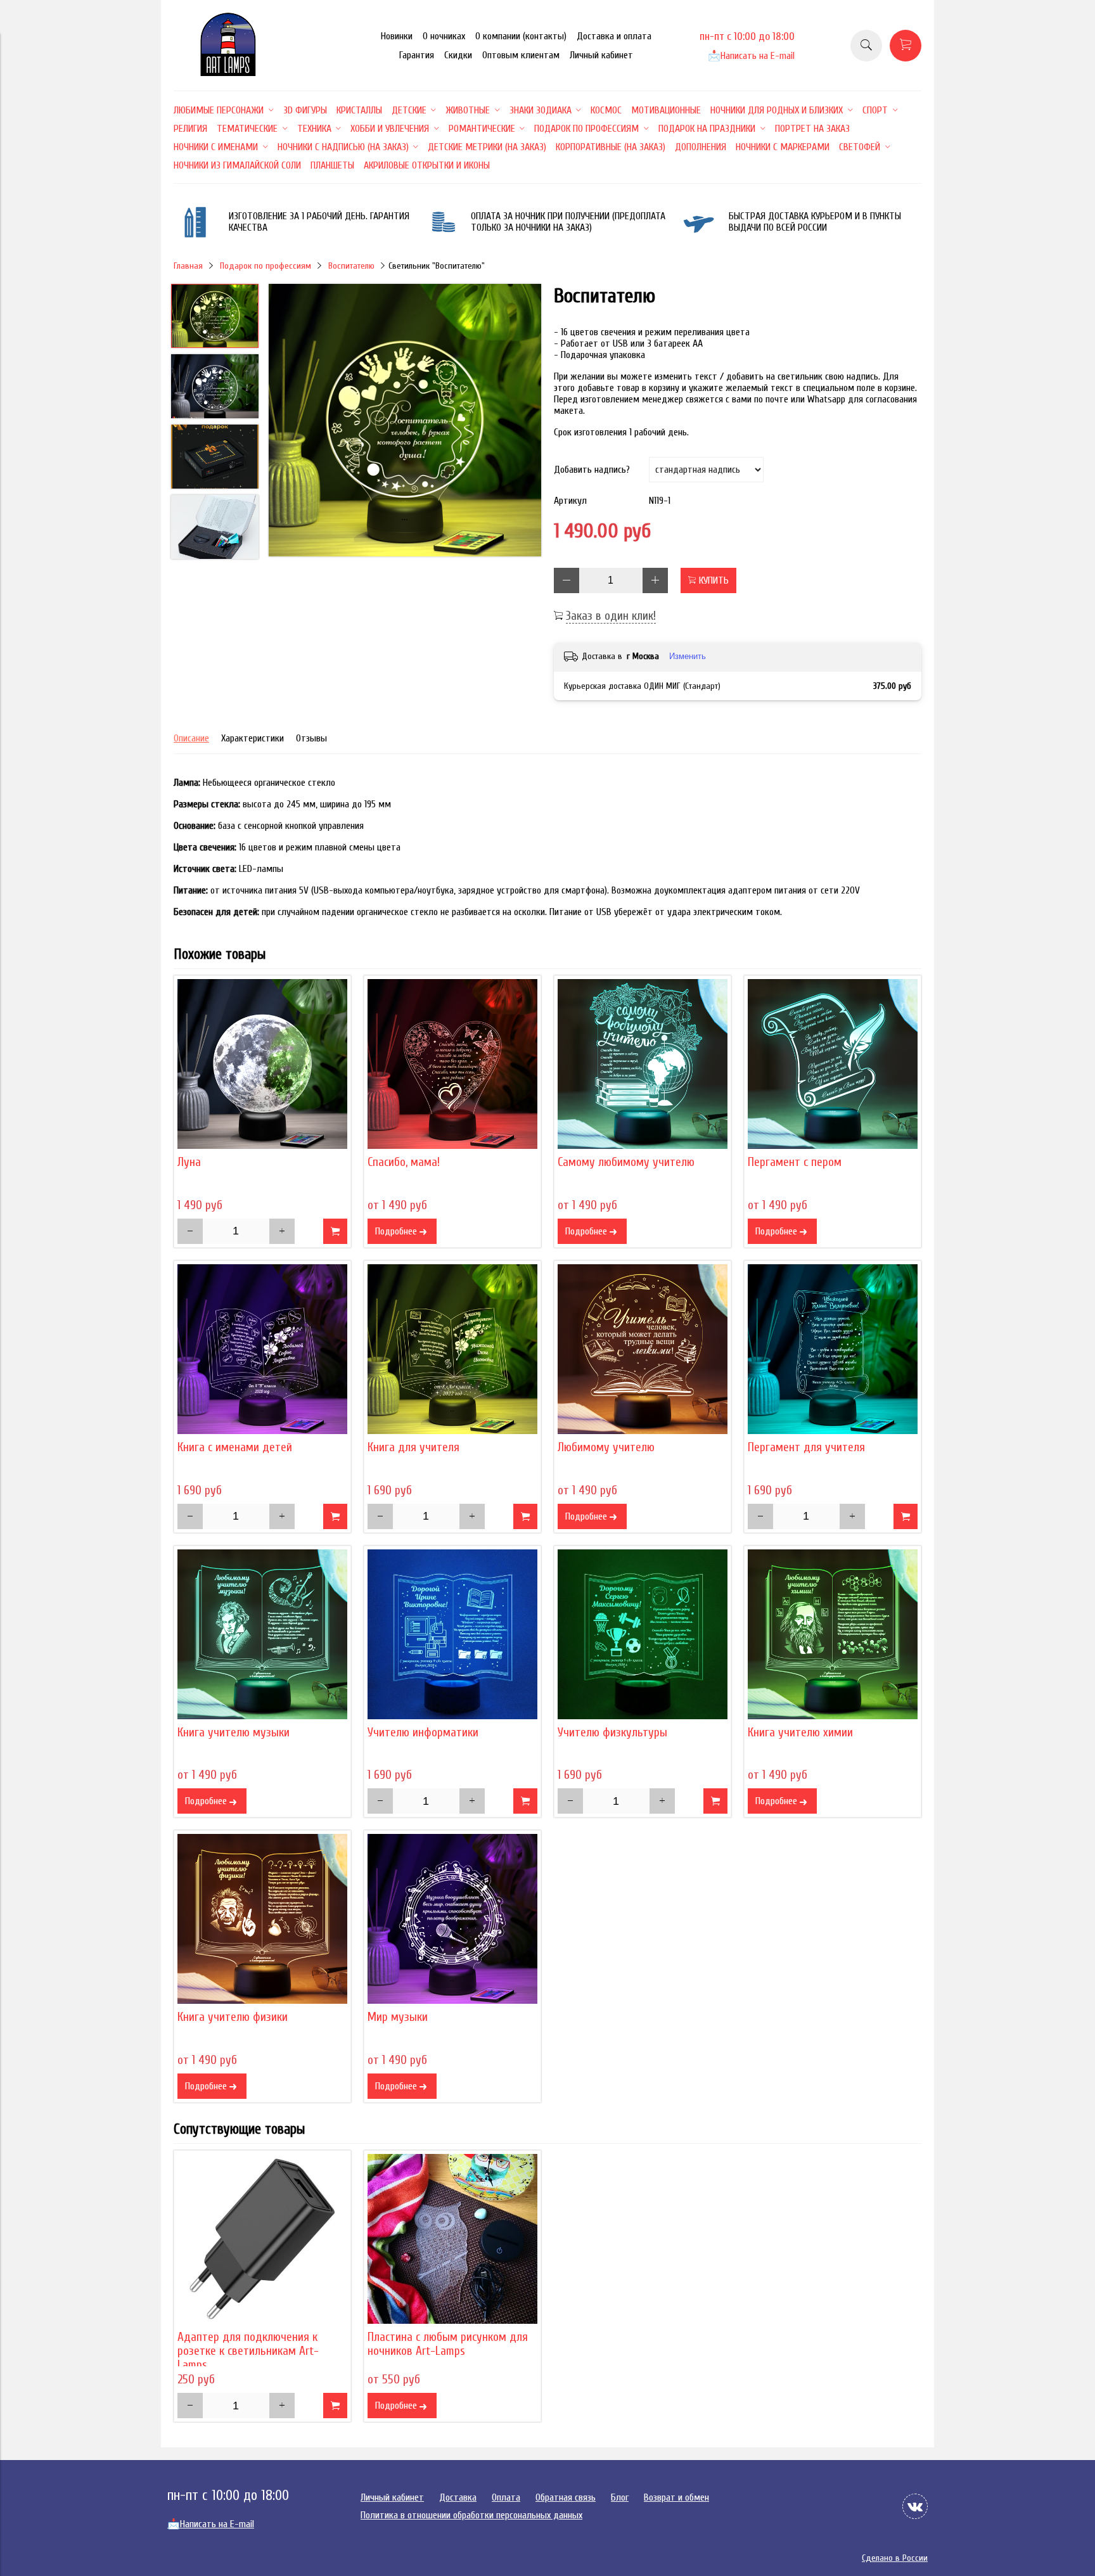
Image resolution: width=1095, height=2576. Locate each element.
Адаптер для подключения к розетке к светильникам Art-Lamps (248, 2351)
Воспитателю (351, 266)
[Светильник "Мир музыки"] (452, 1919)
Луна (189, 1162)
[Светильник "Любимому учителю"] (643, 1349)
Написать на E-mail (751, 56)
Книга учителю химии (800, 1733)
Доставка (458, 2497)
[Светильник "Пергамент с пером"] (833, 1064)
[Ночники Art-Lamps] (228, 73)
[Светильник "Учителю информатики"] (452, 1634)
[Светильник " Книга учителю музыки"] (262, 1634)
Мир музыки (398, 2017)
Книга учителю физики (233, 2017)
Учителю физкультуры (612, 1733)
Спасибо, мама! (404, 1162)
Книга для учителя (413, 1447)
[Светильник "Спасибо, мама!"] (452, 1064)
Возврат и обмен (676, 2497)
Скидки (458, 55)
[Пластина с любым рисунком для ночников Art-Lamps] (452, 2239)
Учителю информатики (423, 1733)
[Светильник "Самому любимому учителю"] (643, 1064)
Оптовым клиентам (521, 55)
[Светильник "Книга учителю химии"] (833, 1634)
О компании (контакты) (521, 36)
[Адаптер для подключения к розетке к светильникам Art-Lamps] (262, 2239)
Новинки (397, 36)
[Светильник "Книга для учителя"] (452, 1349)
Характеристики (253, 738)
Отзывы (311, 738)
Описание (191, 738)
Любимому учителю (606, 1447)
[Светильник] (405, 421)
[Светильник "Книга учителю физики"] (262, 1919)
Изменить (688, 656)
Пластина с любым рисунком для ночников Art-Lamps (448, 2344)
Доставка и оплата (614, 36)
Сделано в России (895, 2558)
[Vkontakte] (915, 2506)
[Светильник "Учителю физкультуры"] (643, 1634)
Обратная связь (566, 2497)
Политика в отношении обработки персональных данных (471, 2515)
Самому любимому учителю (626, 1162)
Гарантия (417, 55)
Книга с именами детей (235, 1447)
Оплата (506, 2497)
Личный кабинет (601, 55)
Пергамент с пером (795, 1162)
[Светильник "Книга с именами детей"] (262, 1349)
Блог (620, 2497)
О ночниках (444, 36)
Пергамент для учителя (806, 1447)
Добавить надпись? (592, 470)
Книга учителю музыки (234, 1733)
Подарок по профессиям (266, 266)
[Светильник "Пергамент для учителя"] (833, 1349)
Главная (188, 266)
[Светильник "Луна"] (262, 1064)
